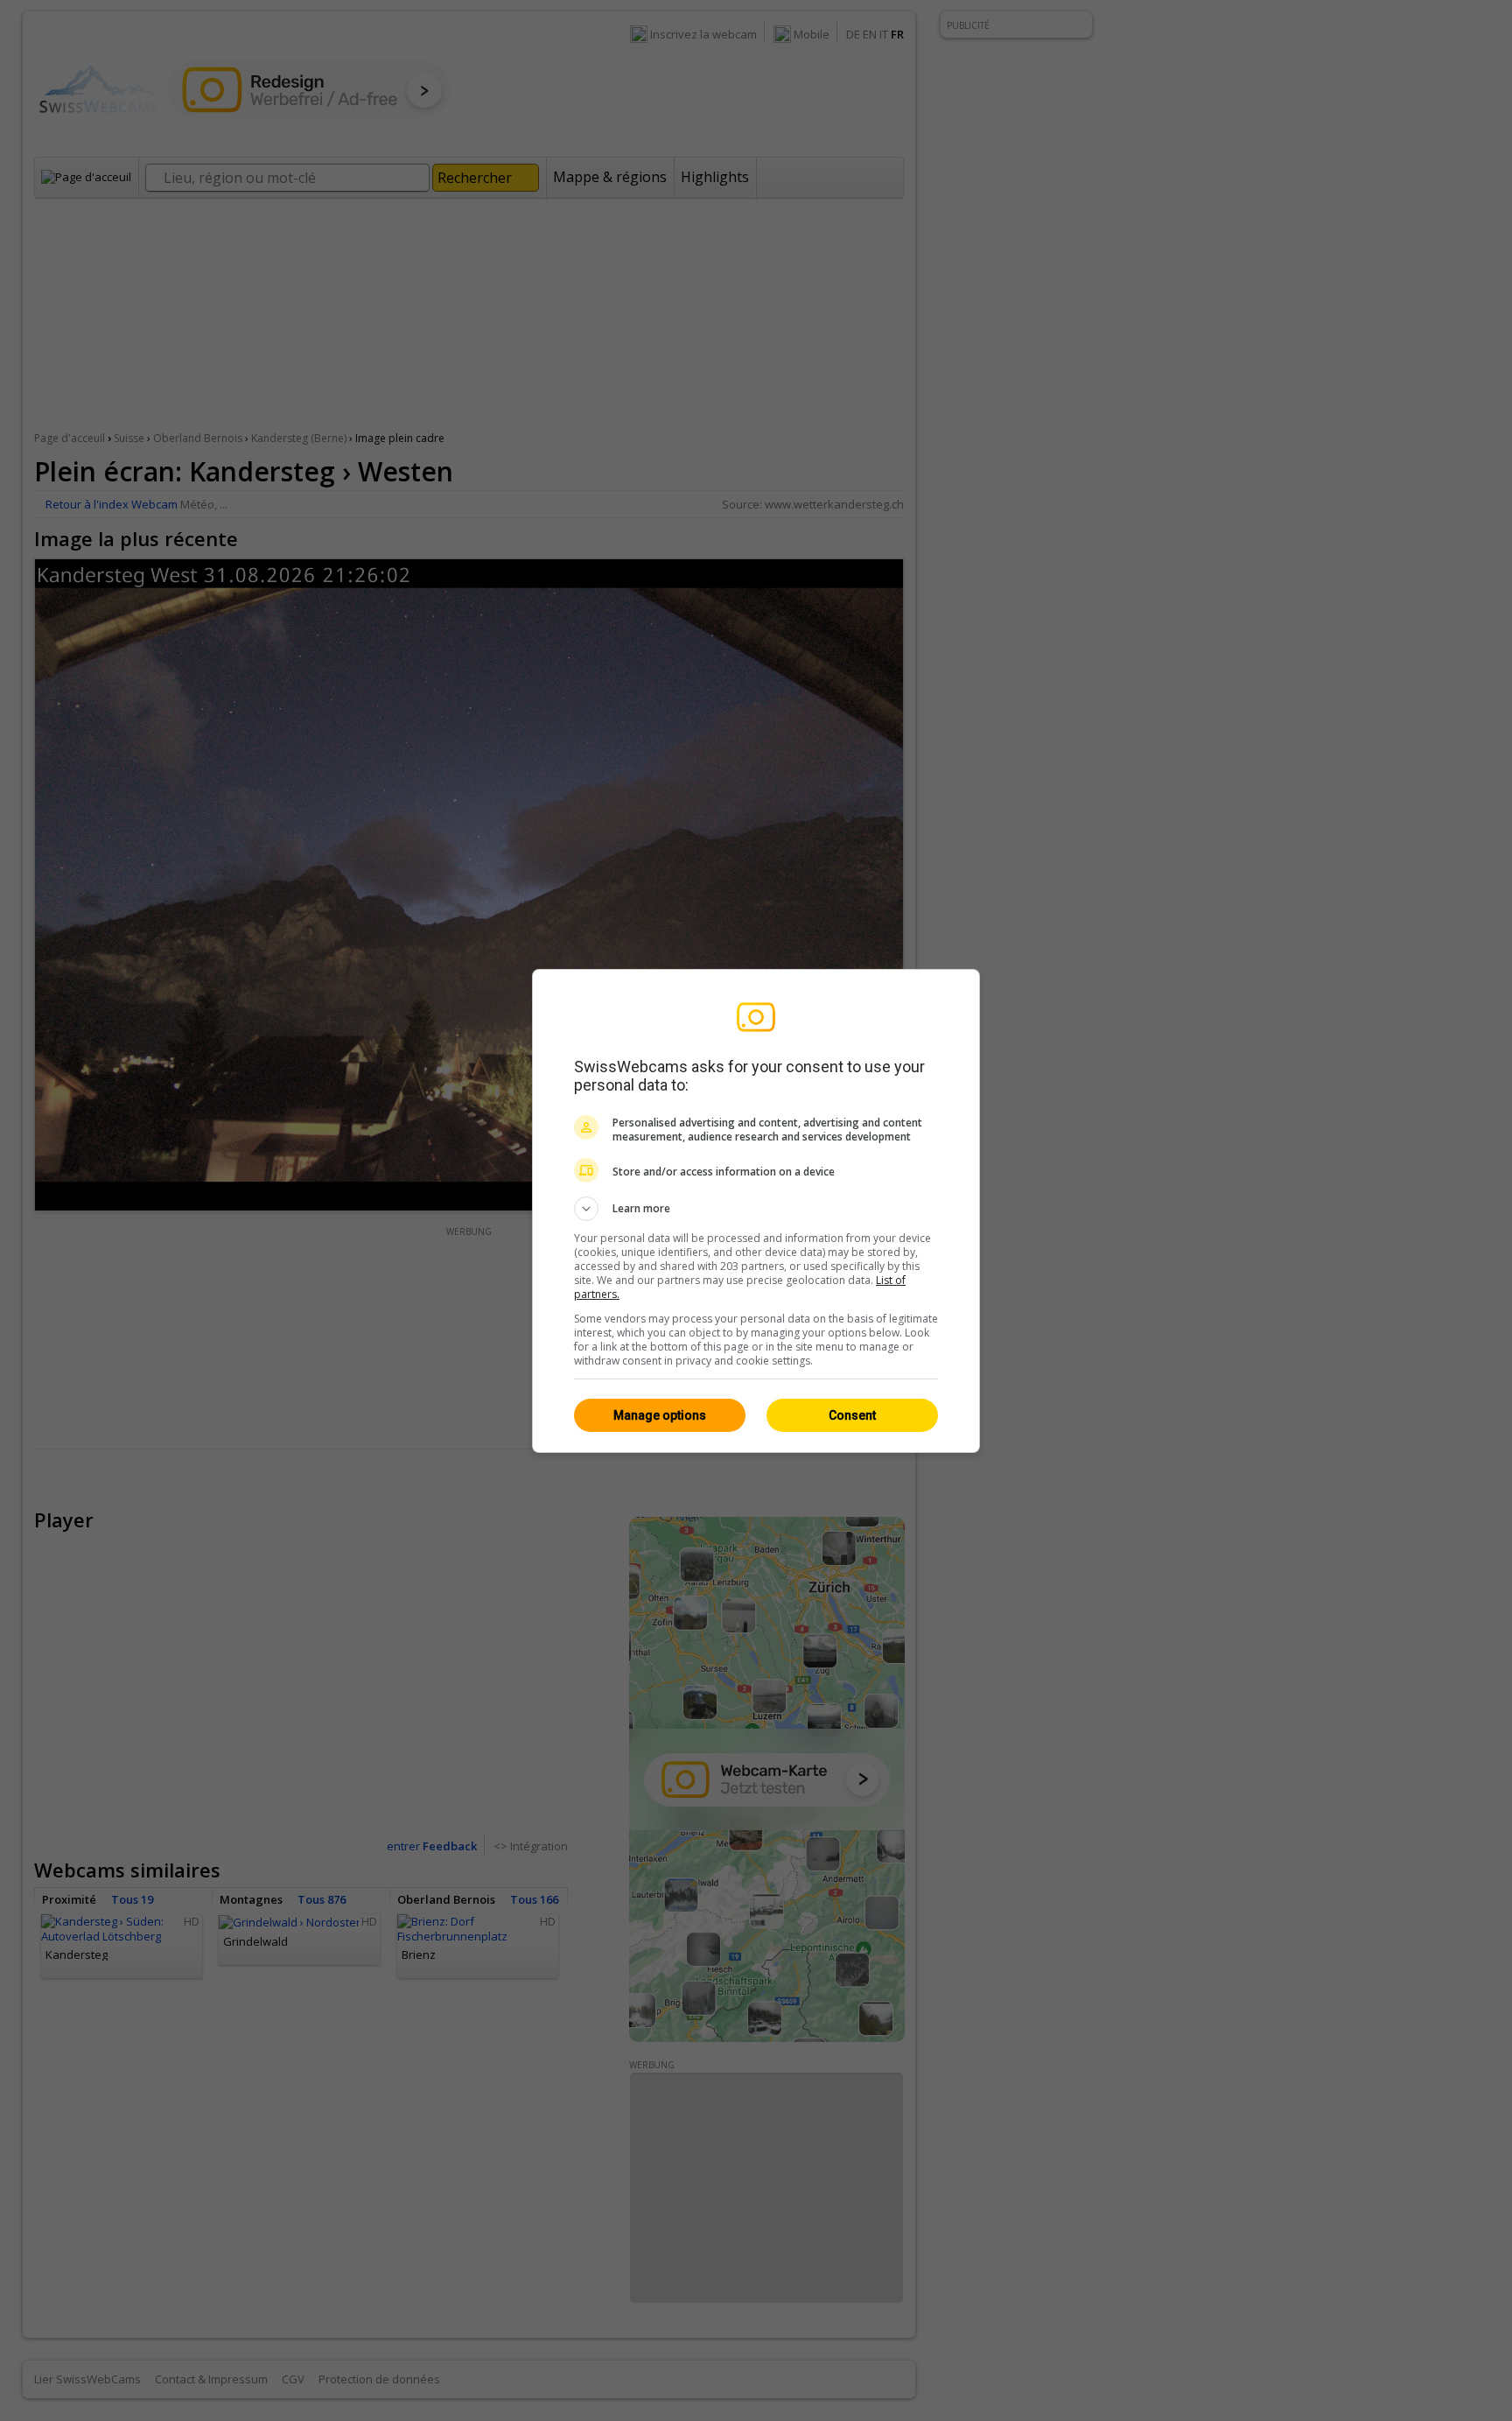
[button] (756, 1209)
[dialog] (756, 1211)
